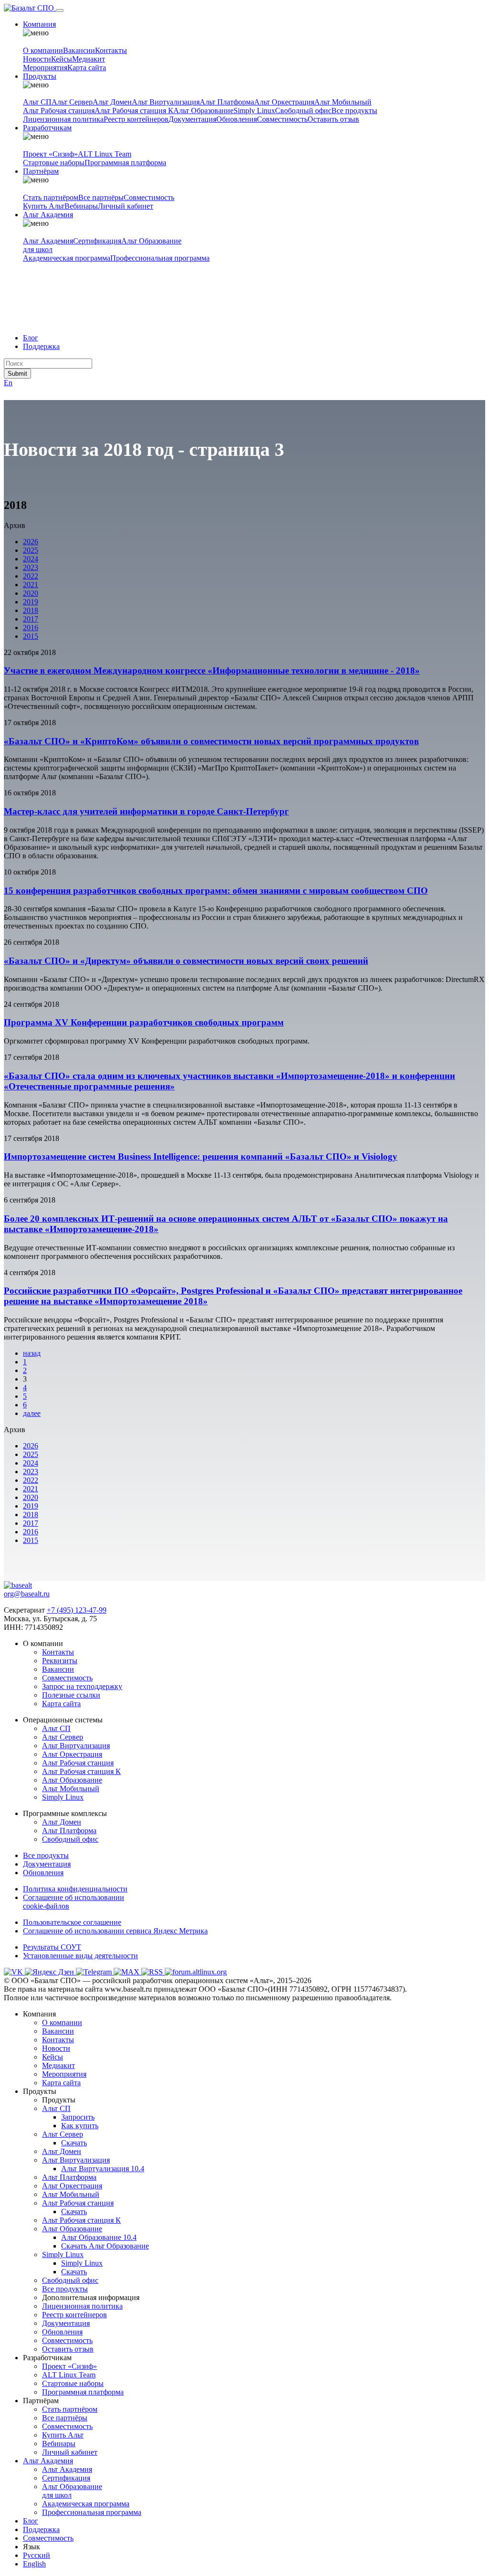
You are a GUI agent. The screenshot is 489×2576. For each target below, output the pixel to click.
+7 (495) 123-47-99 (77, 1610)
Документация (192, 119)
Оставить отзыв (333, 119)
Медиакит (89, 59)
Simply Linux (254, 111)
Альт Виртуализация (166, 102)
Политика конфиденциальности (75, 1889)
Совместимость (282, 119)
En (8, 383)
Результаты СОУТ (52, 1947)
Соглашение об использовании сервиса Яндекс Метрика (115, 1931)
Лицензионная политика (63, 119)
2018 (31, 610)
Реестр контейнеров (136, 119)
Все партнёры (101, 197)
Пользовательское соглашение (72, 1922)
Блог (31, 338)
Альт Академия (48, 215)
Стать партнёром (51, 197)
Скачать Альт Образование (105, 2246)
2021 (31, 585)
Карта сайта (87, 68)
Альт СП (37, 102)
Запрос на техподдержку (82, 1686)
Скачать (74, 2143)
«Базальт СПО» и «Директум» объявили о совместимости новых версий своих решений (186, 961)
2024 (31, 559)
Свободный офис (303, 111)
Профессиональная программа (160, 258)
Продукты (40, 76)
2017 (31, 619)
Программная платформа (125, 163)
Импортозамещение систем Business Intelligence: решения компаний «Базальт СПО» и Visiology (201, 1156)
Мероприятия (45, 68)
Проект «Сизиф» (50, 154)
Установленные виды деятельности (80, 1956)
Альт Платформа (227, 102)
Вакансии (79, 50)
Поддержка (41, 346)
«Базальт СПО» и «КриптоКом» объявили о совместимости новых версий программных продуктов (211, 741)
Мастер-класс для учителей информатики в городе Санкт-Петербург (146, 811)
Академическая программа (67, 258)
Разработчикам (47, 128)
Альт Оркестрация (284, 102)
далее (32, 1413)
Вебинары (81, 206)
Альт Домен (112, 102)
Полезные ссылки (71, 1695)
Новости (37, 59)
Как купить (80, 2126)
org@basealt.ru (27, 1594)
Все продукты (354, 111)
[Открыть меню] (60, 11)
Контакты (111, 50)
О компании (43, 50)
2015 (31, 636)
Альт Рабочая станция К (134, 111)
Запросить (78, 2117)
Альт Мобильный (343, 102)
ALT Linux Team (105, 154)
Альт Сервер (72, 102)
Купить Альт (44, 206)
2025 (31, 550)
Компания (39, 24)
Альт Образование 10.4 (99, 2237)
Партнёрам (41, 171)
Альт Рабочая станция (59, 111)
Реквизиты (60, 1661)
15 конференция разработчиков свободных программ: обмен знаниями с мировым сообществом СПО (216, 891)
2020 (31, 593)
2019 (31, 602)
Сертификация (97, 241)
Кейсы (62, 59)
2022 (31, 576)
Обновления (237, 119)
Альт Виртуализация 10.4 (103, 2169)
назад (32, 1353)
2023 (31, 567)
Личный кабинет (126, 206)
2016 (31, 628)
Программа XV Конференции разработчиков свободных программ (144, 1022)
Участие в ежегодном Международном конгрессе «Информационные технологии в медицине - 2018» (212, 670)
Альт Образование (203, 111)
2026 (31, 542)
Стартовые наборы (54, 163)
